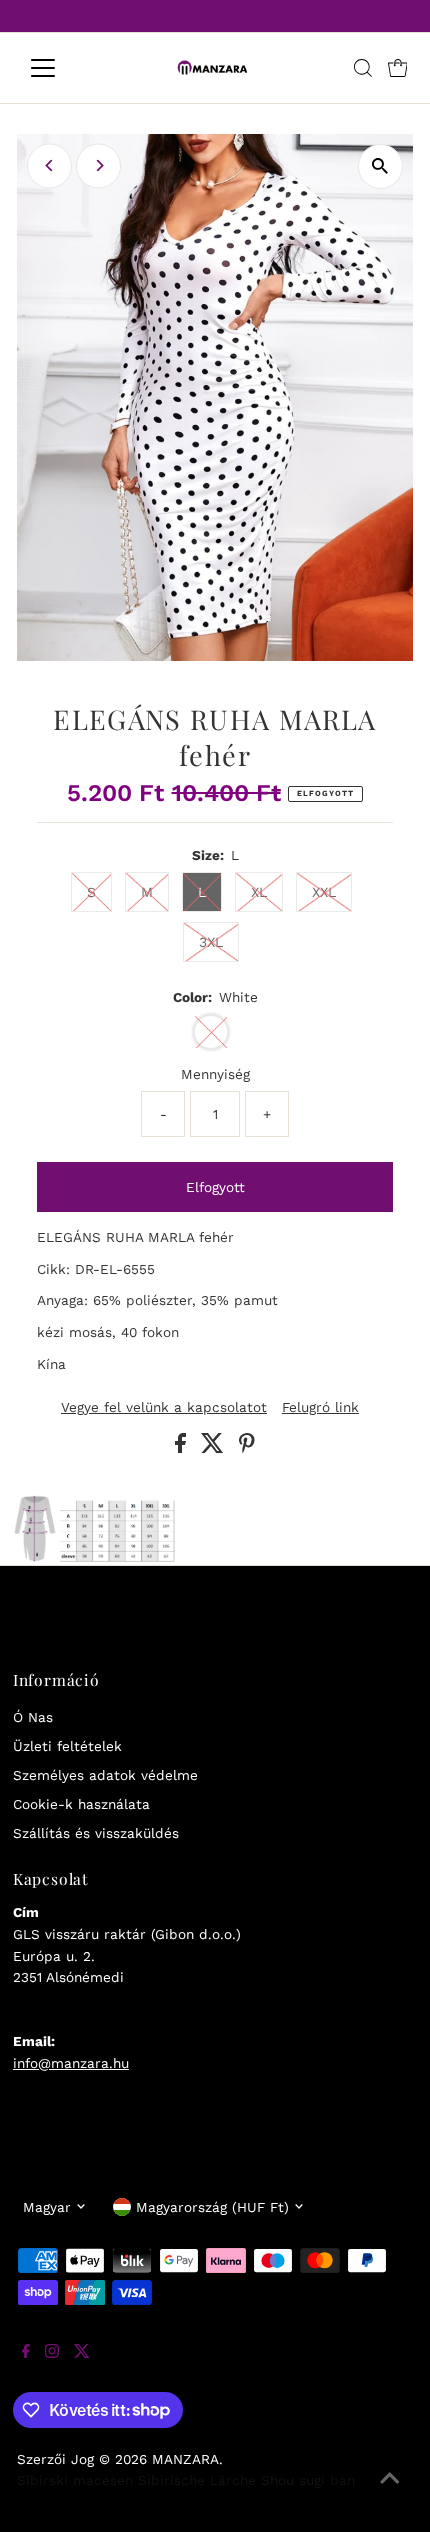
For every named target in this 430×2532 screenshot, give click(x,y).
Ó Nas (33, 1717)
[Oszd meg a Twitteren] (215, 1448)
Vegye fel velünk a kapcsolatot (164, 1408)
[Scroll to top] (390, 2492)
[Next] (98, 165)
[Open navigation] (64, 68)
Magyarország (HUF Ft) (212, 2207)
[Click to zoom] (380, 166)
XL (259, 892)
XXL (324, 892)
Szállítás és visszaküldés (96, 1833)
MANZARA (185, 2459)
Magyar (47, 2207)
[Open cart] (398, 68)
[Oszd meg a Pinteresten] (247, 1448)
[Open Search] (363, 68)
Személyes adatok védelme (105, 1775)
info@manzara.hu (71, 2063)
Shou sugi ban (308, 2480)
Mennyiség (215, 1074)
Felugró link (320, 1408)
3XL (211, 942)
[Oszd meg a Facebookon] (183, 1448)
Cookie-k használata (81, 1804)
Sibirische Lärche (197, 2480)
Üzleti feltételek (67, 1746)
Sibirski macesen (75, 2480)
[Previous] (49, 165)
